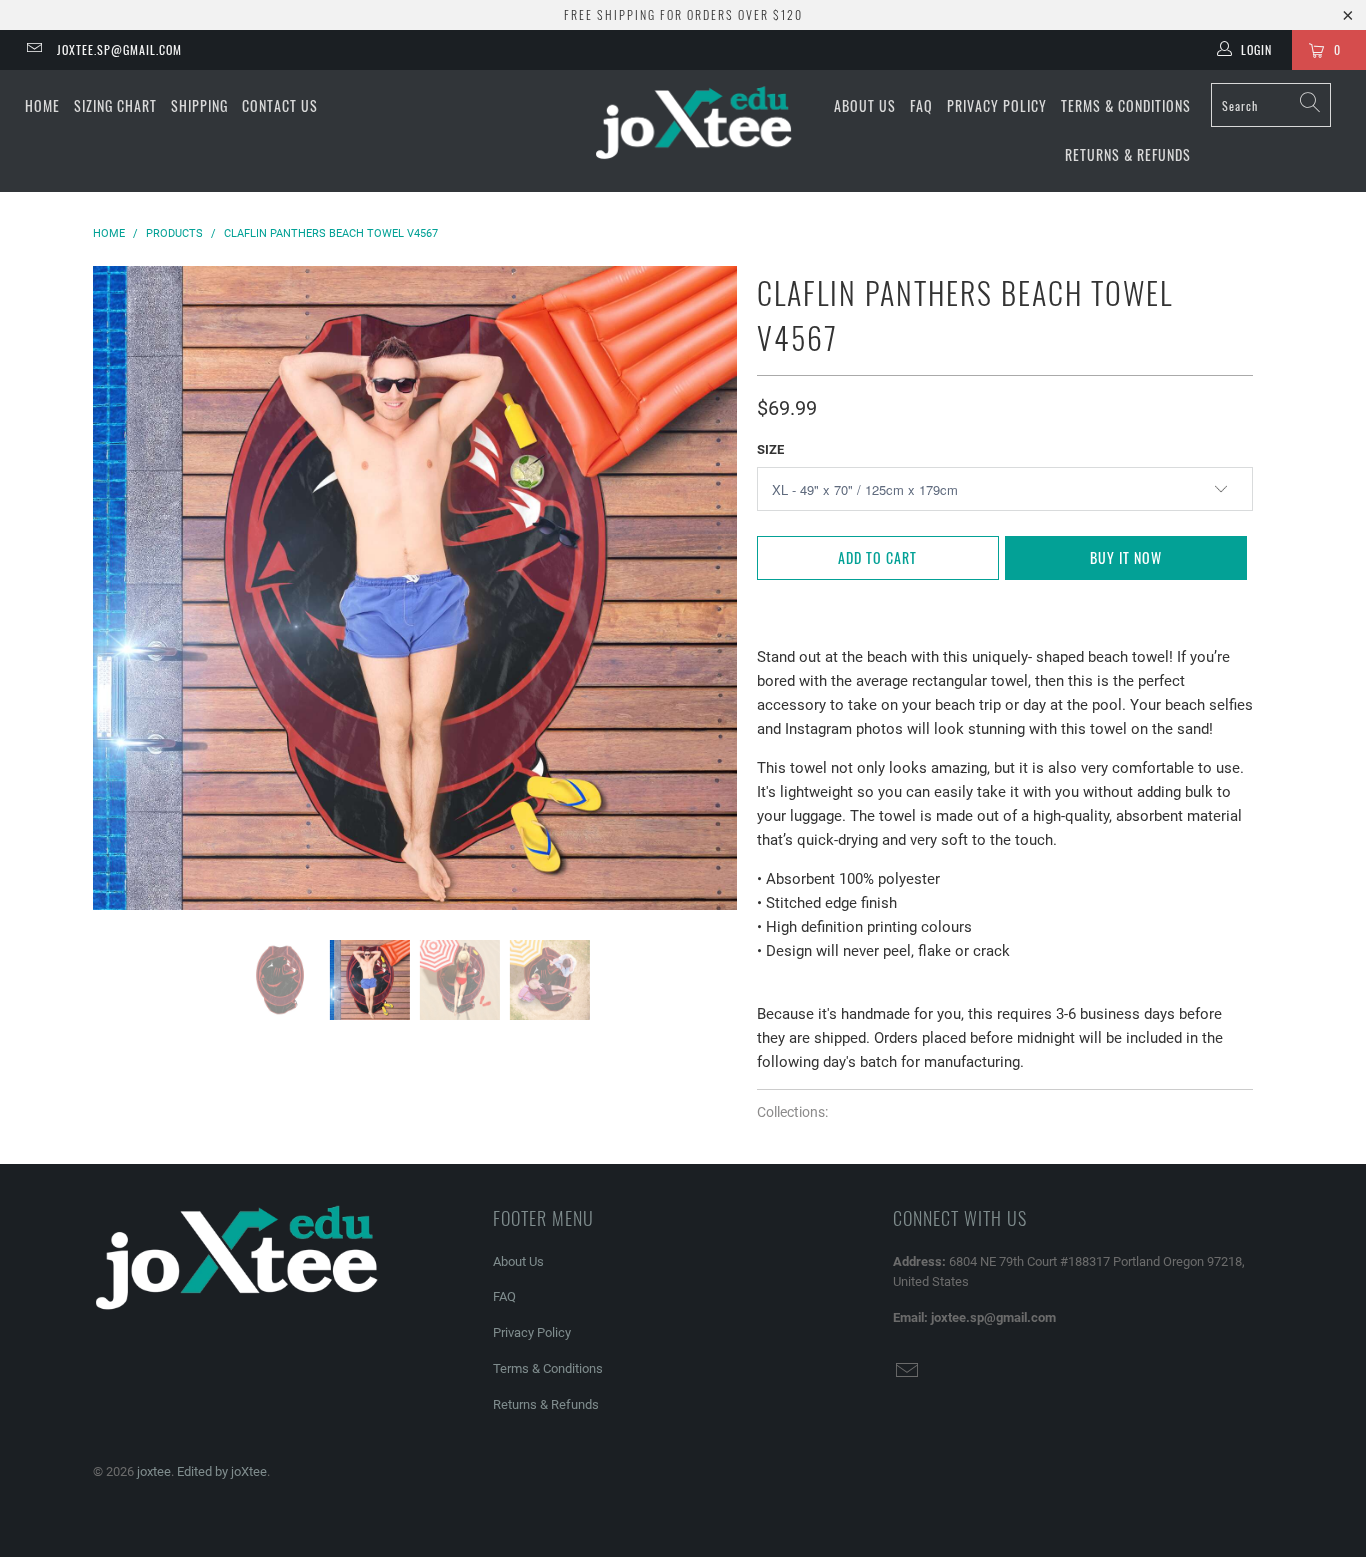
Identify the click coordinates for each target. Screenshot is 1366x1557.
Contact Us (280, 105)
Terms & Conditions (1126, 105)
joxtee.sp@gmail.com (119, 49)
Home (42, 105)
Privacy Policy (997, 105)
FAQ (921, 105)
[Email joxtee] (33, 50)
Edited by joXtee (222, 1471)
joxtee (154, 1471)
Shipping (199, 105)
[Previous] (127, 588)
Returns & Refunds (1128, 154)
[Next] (702, 588)
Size (770, 449)
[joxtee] (693, 124)
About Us (865, 105)
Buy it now (1126, 557)
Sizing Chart (115, 105)
